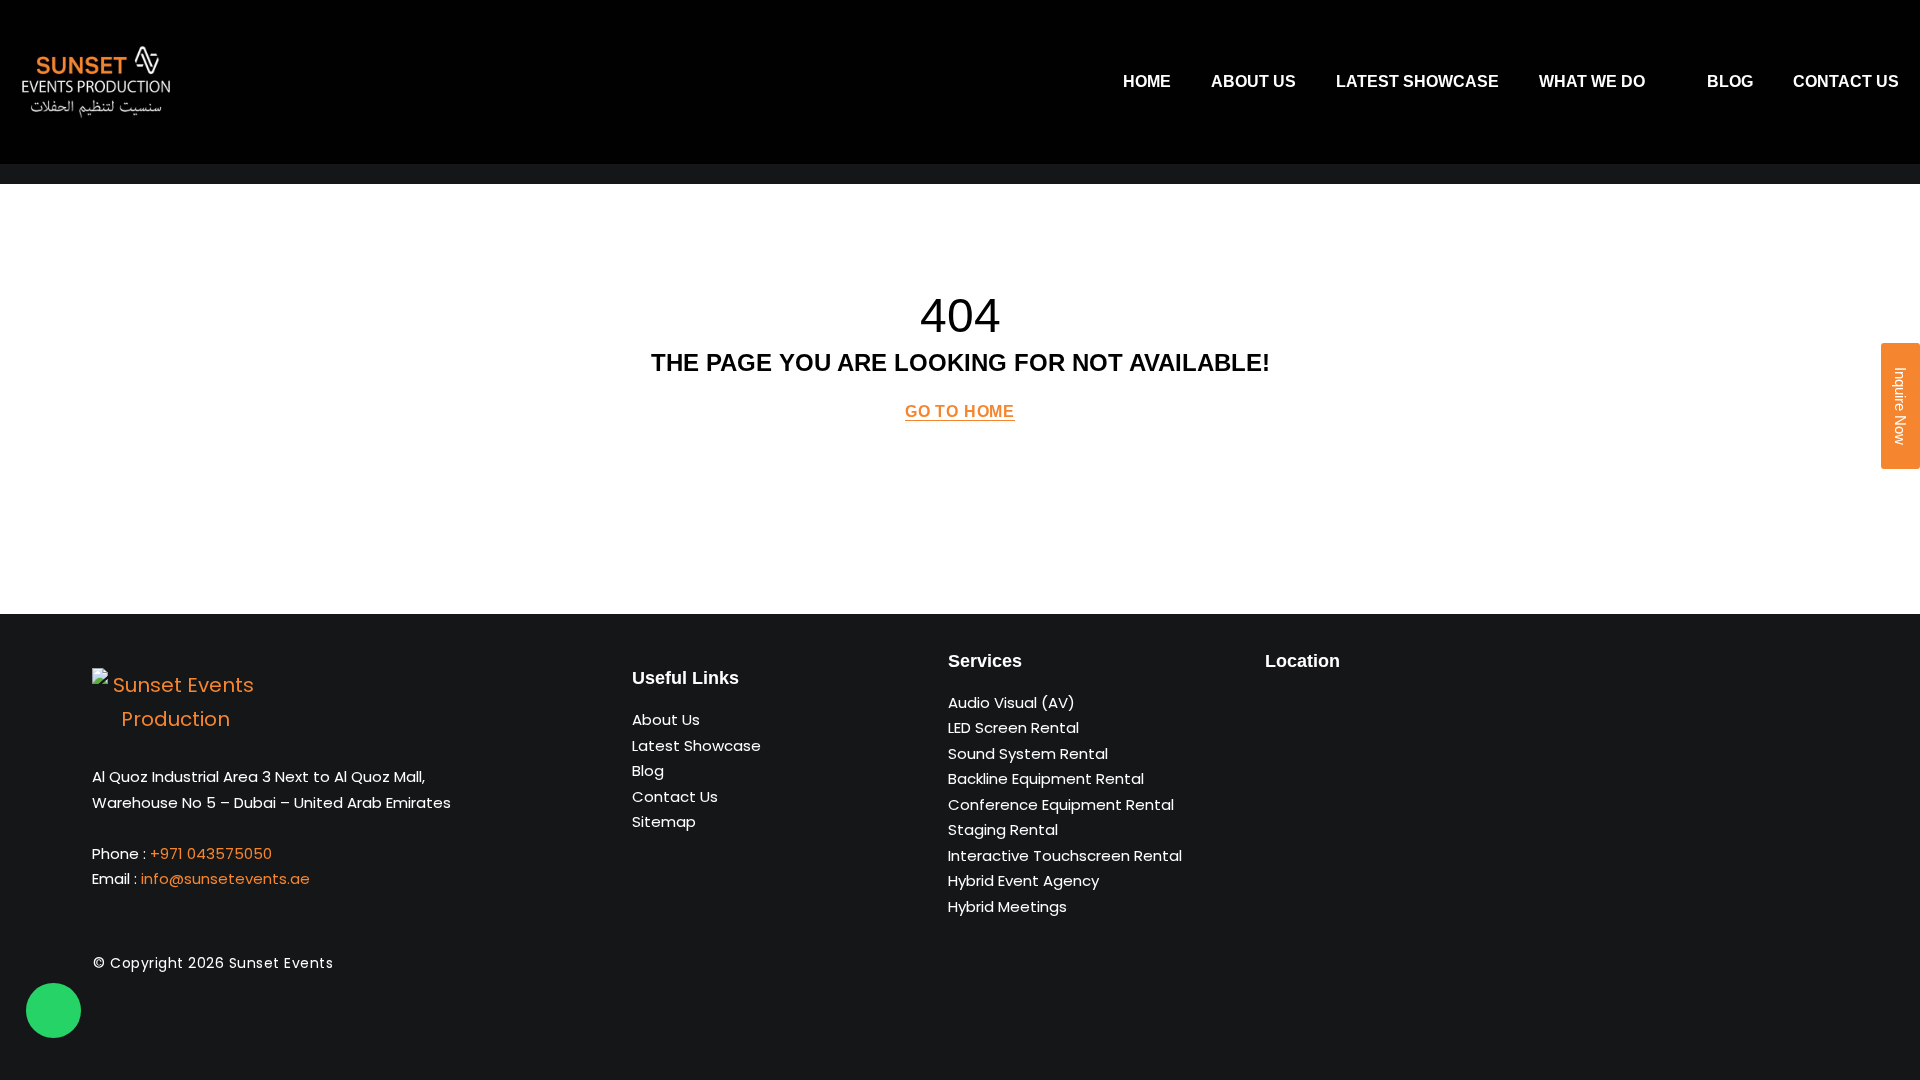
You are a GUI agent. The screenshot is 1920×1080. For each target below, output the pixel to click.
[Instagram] (1889, 964)
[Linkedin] (1799, 964)
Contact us (1846, 81)
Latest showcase (1417, 81)
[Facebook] (1754, 964)
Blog (1730, 81)
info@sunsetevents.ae (225, 878)
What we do (1592, 81)
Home (1147, 81)
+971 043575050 (211, 853)
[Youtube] (1844, 964)
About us (1253, 81)
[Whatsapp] (53, 1010)
